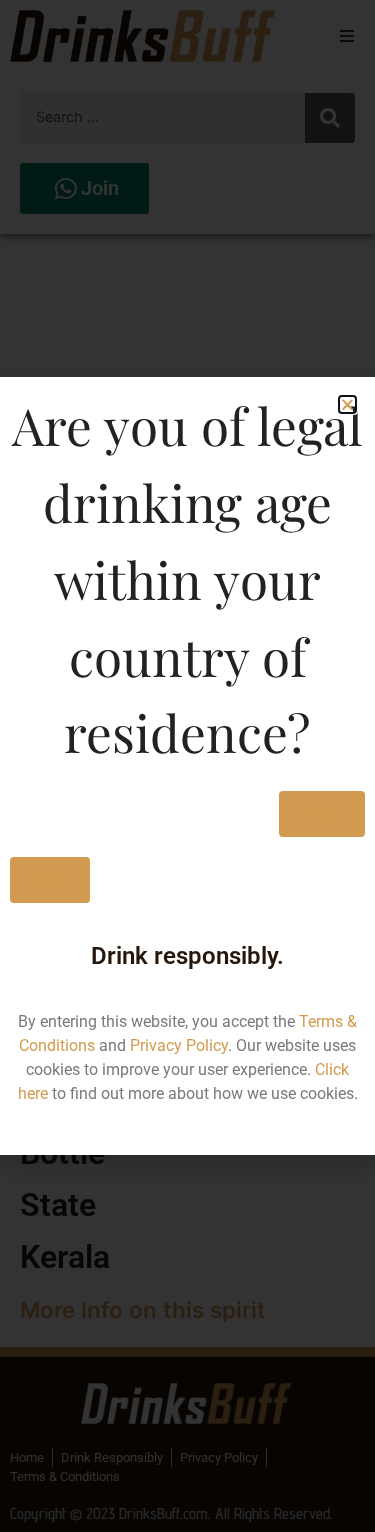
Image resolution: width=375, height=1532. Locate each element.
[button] (347, 404)
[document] (187, 766)
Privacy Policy (179, 1045)
